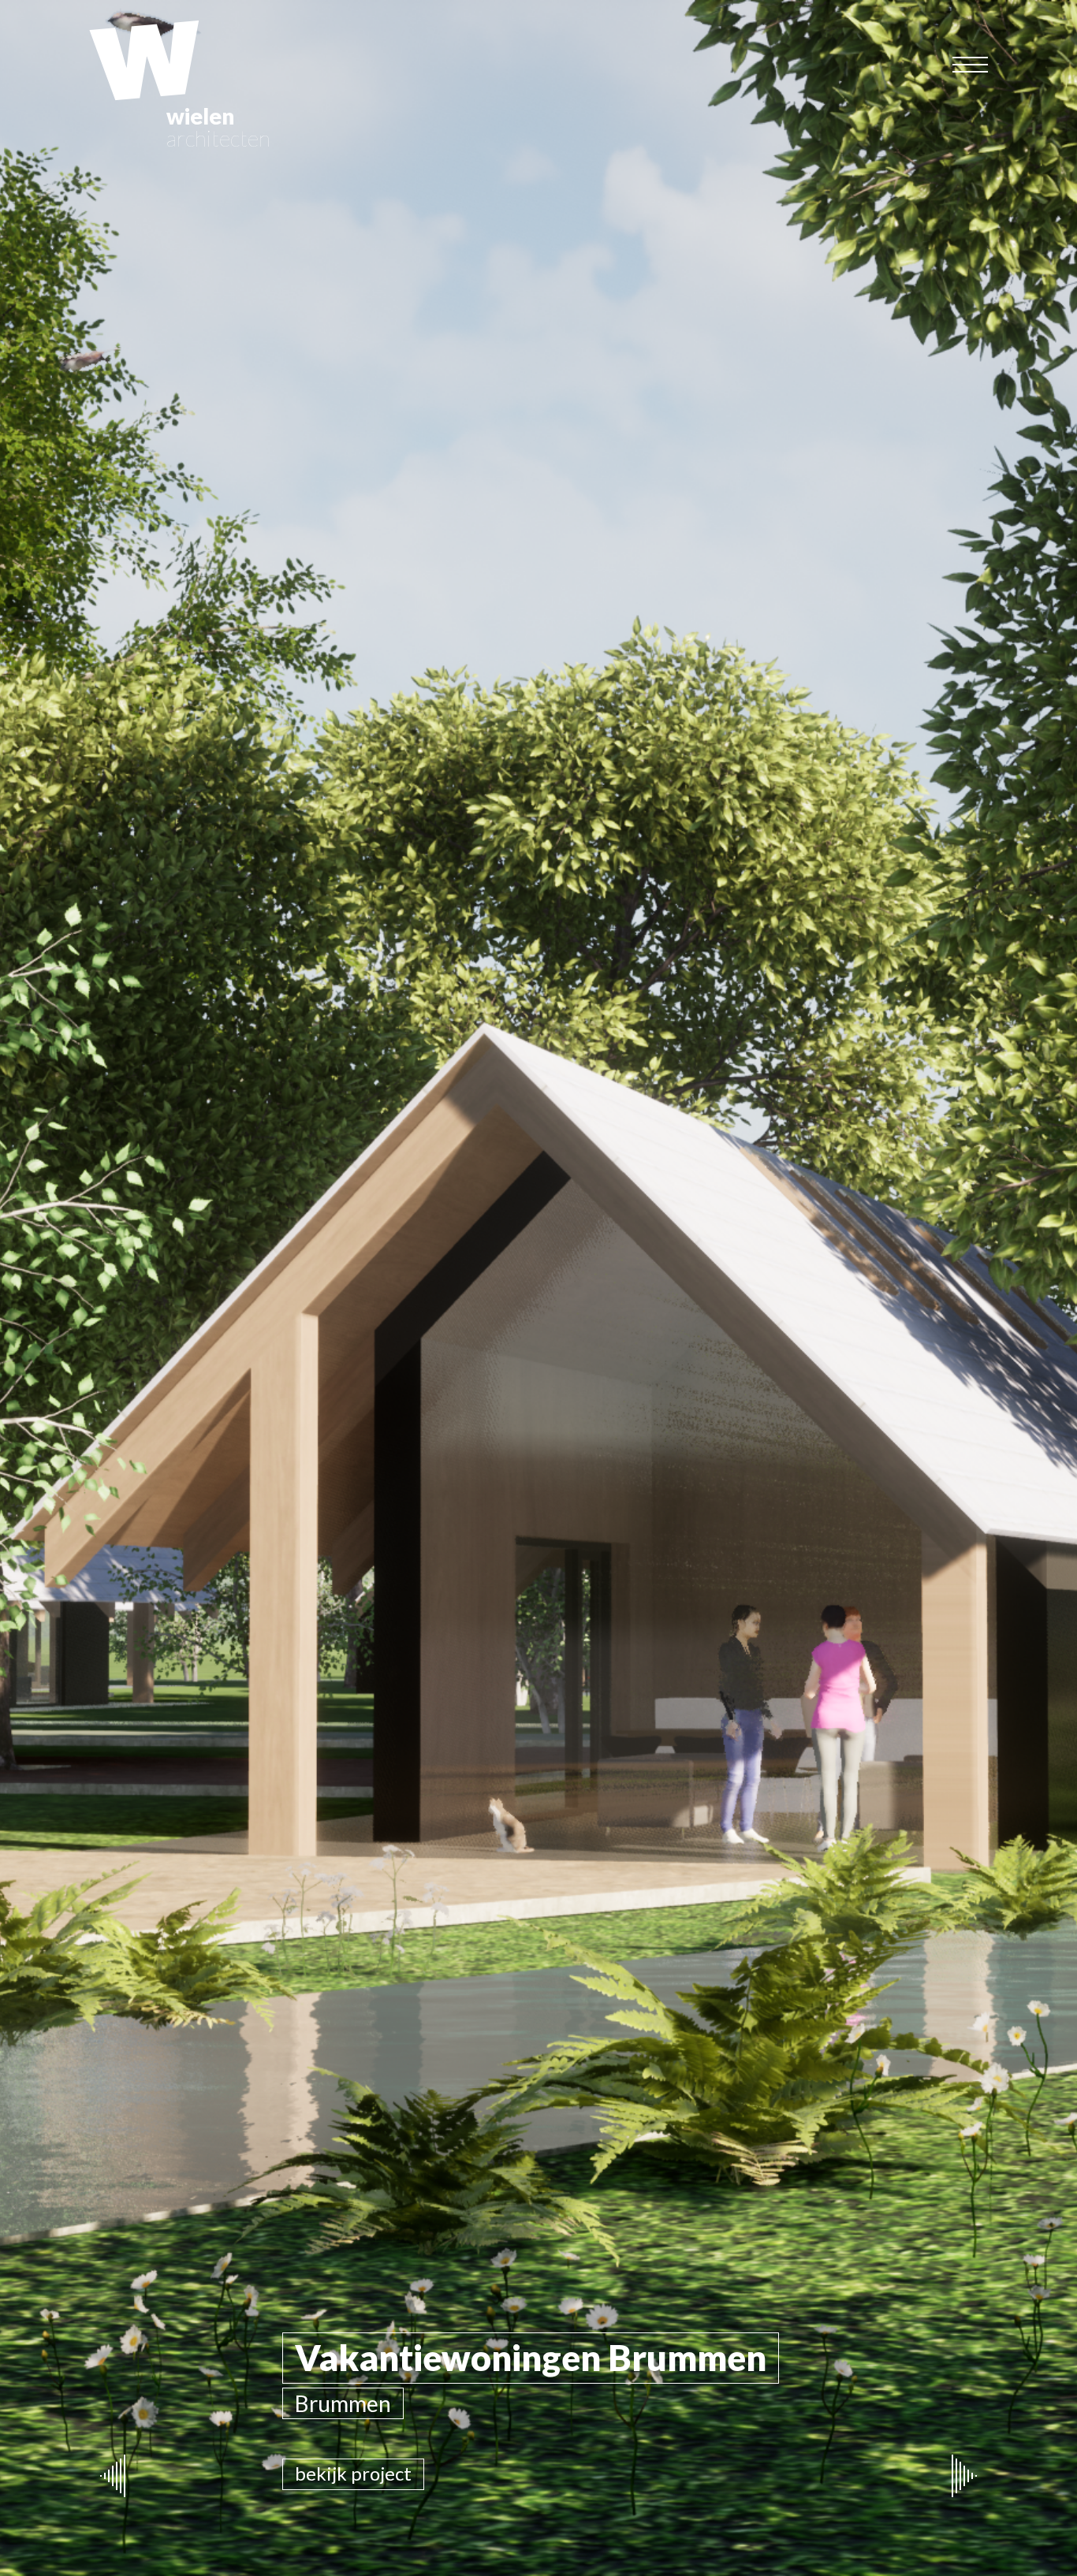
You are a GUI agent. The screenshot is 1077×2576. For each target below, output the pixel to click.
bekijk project (353, 2473)
